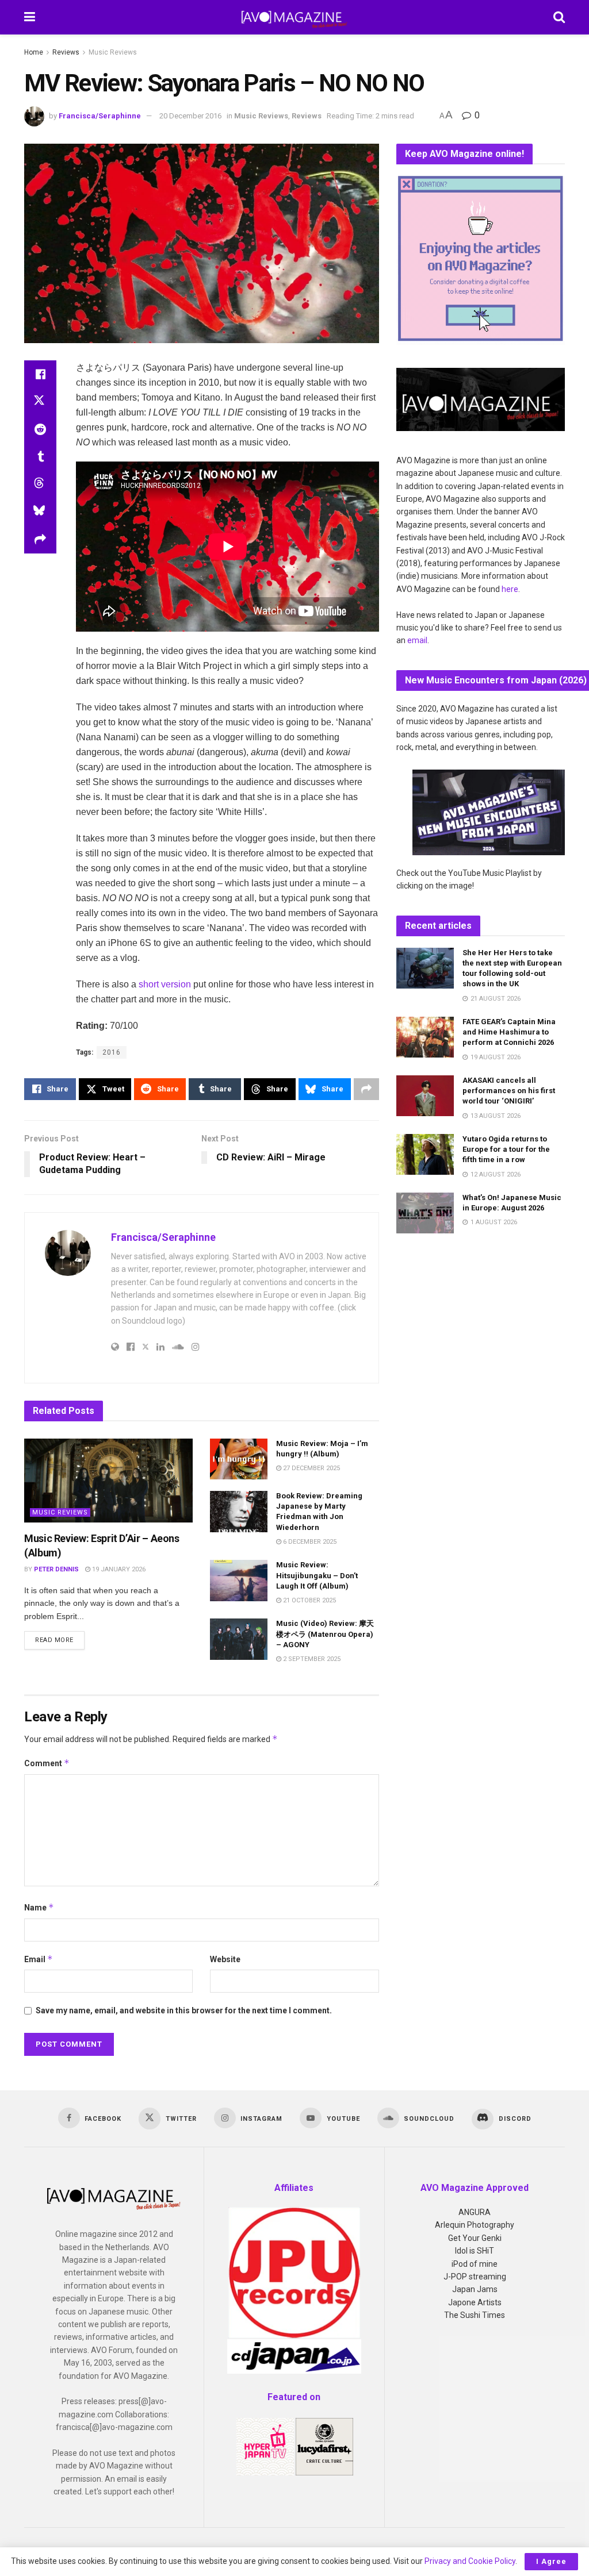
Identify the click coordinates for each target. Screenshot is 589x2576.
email (417, 640)
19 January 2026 (118, 1569)
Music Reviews (113, 52)
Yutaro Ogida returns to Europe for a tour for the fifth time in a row (506, 1149)
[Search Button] (559, 17)
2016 (112, 1052)
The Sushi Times (475, 2315)
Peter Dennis (56, 1569)
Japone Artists (475, 2302)
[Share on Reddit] (40, 429)
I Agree (551, 2561)
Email (39, 1959)
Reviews (66, 52)
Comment (47, 1763)
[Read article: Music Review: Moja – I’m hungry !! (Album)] (239, 1459)
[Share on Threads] (40, 485)
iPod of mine (475, 2264)
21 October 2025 (309, 1600)
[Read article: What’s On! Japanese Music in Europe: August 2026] (425, 1213)
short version (165, 984)
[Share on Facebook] (40, 374)
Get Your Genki (475, 2238)
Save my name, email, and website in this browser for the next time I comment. (184, 2010)
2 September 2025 (311, 1659)
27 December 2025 (311, 1468)
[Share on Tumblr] (40, 457)
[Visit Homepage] (294, 17)
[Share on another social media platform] (40, 540)
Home (34, 52)
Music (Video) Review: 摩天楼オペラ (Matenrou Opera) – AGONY (325, 1634)
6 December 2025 (309, 1542)
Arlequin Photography (475, 2225)
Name (39, 1907)
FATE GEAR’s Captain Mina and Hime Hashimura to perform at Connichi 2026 (509, 1032)
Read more (60, 1640)
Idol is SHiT (475, 2251)
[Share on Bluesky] (40, 512)
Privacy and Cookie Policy (470, 2561)
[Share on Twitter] (40, 402)
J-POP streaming (475, 2277)
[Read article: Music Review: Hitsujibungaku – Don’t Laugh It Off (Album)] (239, 1581)
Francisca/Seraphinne (100, 116)
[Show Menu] (30, 17)
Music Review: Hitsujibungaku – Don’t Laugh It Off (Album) (317, 1575)
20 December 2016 (190, 116)
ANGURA (475, 2212)
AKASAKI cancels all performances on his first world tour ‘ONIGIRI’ (509, 1091)
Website (225, 1959)
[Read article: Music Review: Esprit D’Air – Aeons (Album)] (108, 1481)
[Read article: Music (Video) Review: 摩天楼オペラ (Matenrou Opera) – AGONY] (239, 1639)
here (510, 589)
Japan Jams (475, 2289)
